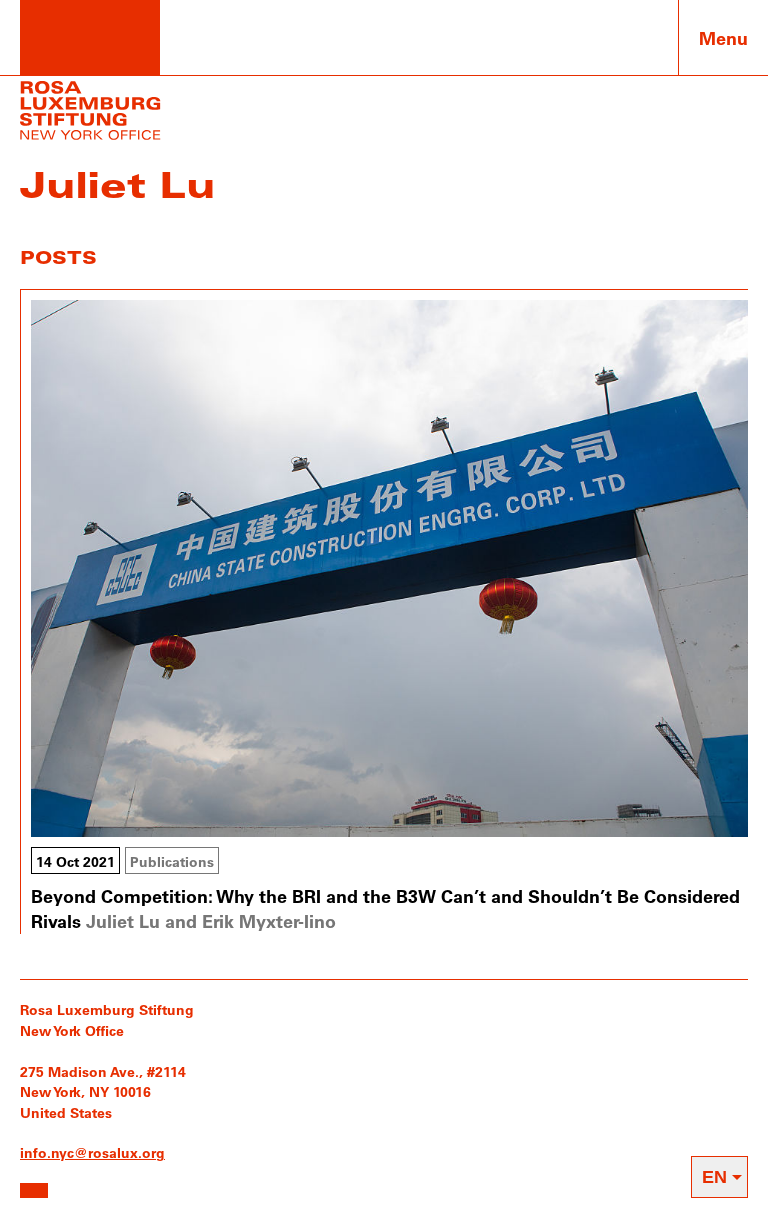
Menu (723, 38)
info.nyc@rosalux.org (92, 1152)
